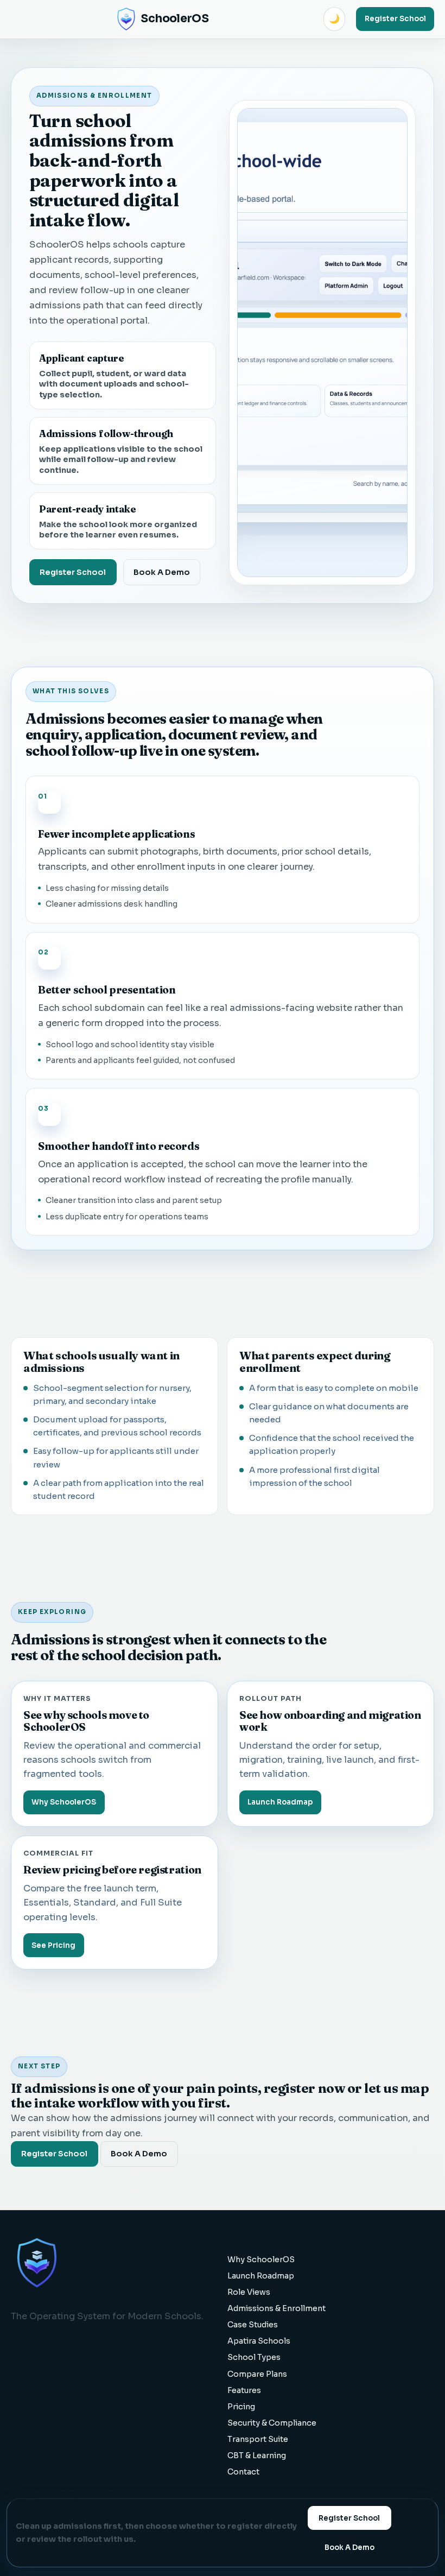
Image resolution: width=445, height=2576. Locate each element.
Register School (395, 19)
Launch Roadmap (280, 1802)
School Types (254, 2357)
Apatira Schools (259, 2341)
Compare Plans (257, 2374)
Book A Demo (162, 572)
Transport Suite (258, 2439)
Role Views (249, 2292)
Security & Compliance (272, 2423)
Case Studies (253, 2325)
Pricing (241, 2407)
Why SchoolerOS (64, 1802)
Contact (243, 2472)
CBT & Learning (257, 2455)
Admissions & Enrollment (276, 2308)
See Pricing (53, 1945)
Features (244, 2390)
